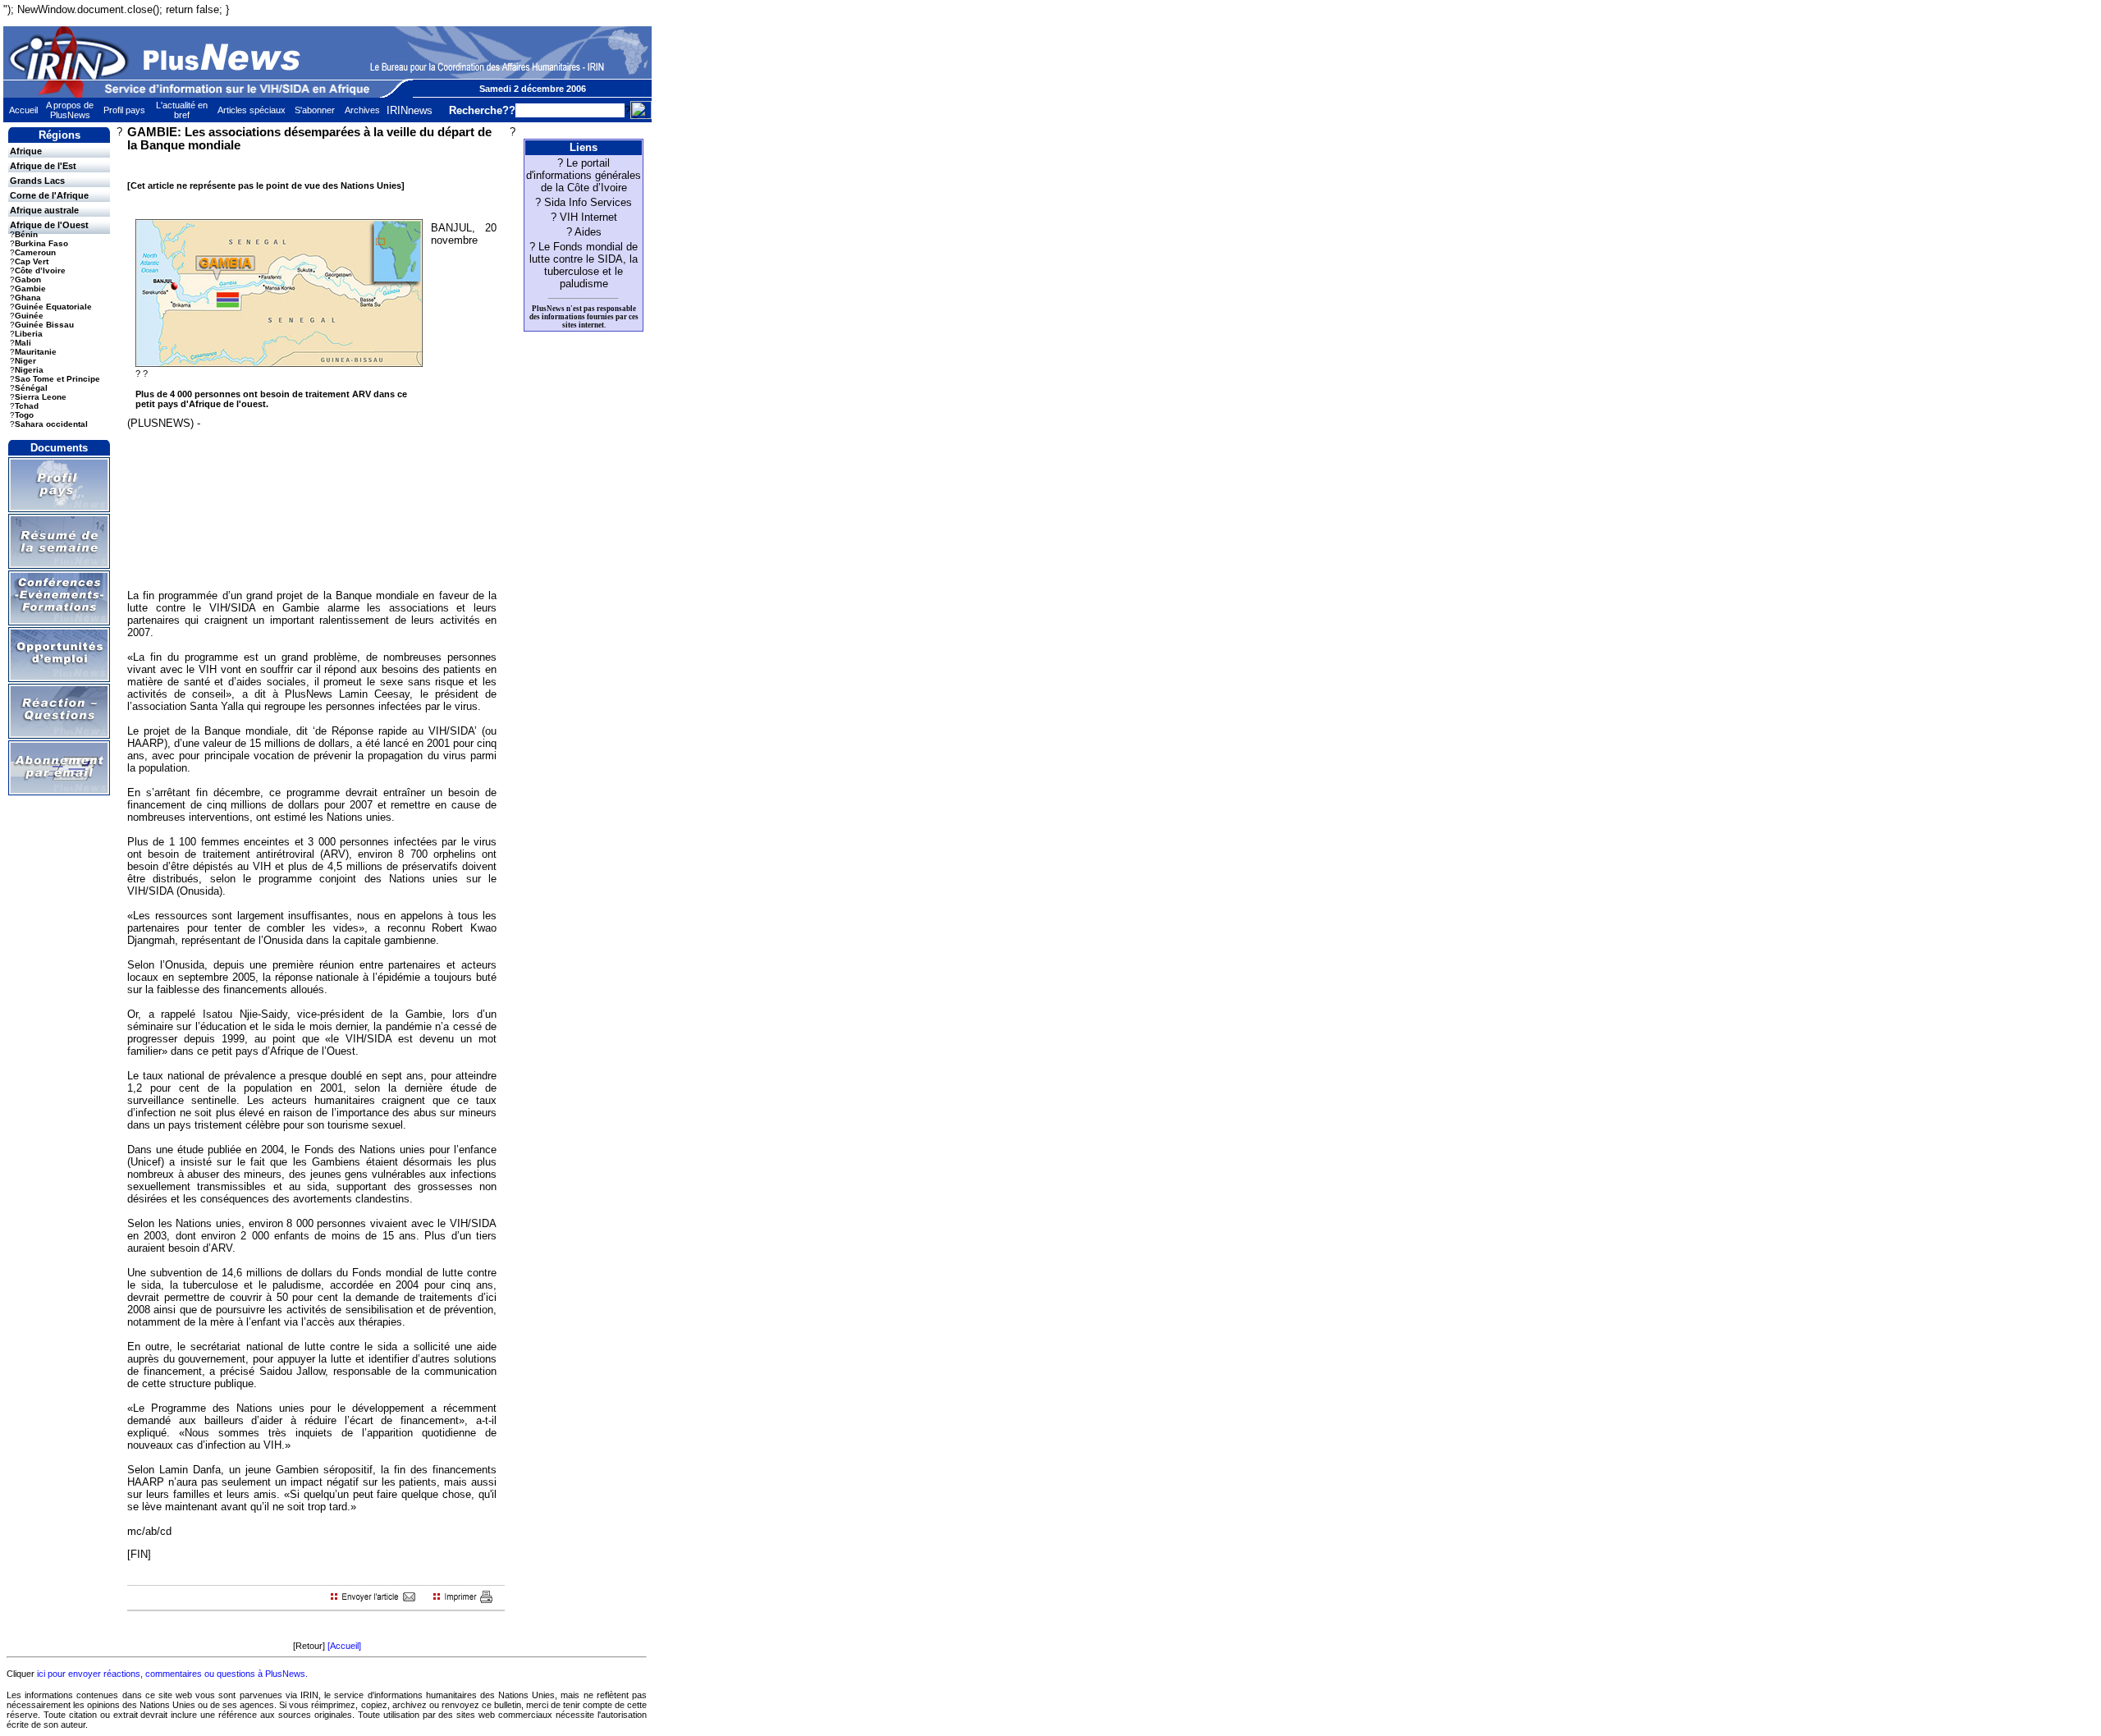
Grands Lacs (37, 181)
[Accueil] (344, 1646)
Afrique (26, 151)
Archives (362, 110)
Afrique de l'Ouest (49, 225)
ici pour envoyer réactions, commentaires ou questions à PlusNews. (172, 1674)
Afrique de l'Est (43, 166)
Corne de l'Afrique (49, 195)
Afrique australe (44, 210)
